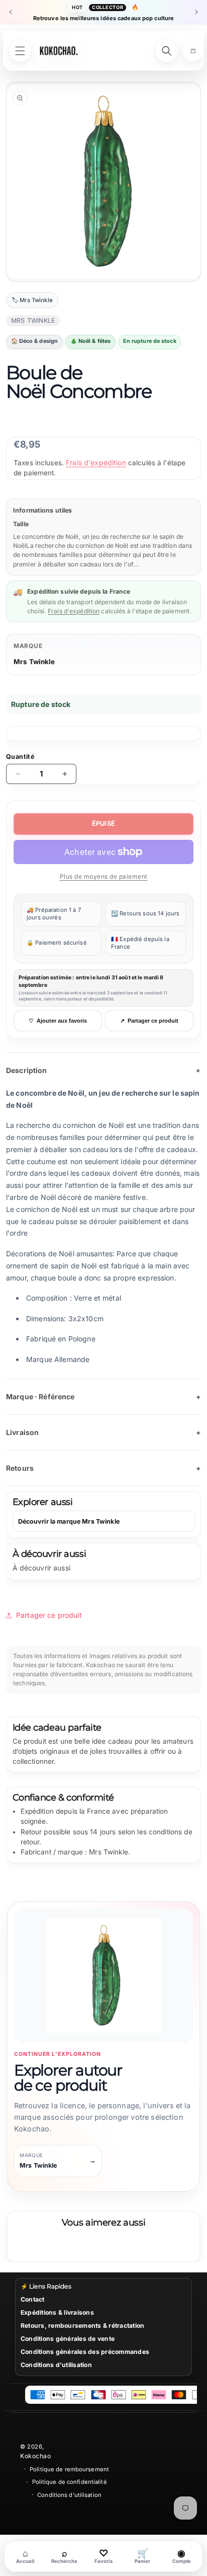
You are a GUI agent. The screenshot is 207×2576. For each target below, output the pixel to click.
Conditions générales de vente (68, 2339)
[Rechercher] (167, 51)
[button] (193, 51)
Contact (33, 2299)
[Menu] (20, 51)
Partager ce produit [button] (49, 1615)
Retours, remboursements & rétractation (82, 2325)
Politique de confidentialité (70, 2482)
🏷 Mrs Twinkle (32, 300)
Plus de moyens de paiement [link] (104, 876)
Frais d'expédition (96, 462)
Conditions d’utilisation (69, 2495)
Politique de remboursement (69, 2469)
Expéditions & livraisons (57, 2312)
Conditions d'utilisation (56, 2365)
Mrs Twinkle (34, 662)
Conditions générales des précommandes (85, 2352)
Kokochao (35, 2456)
